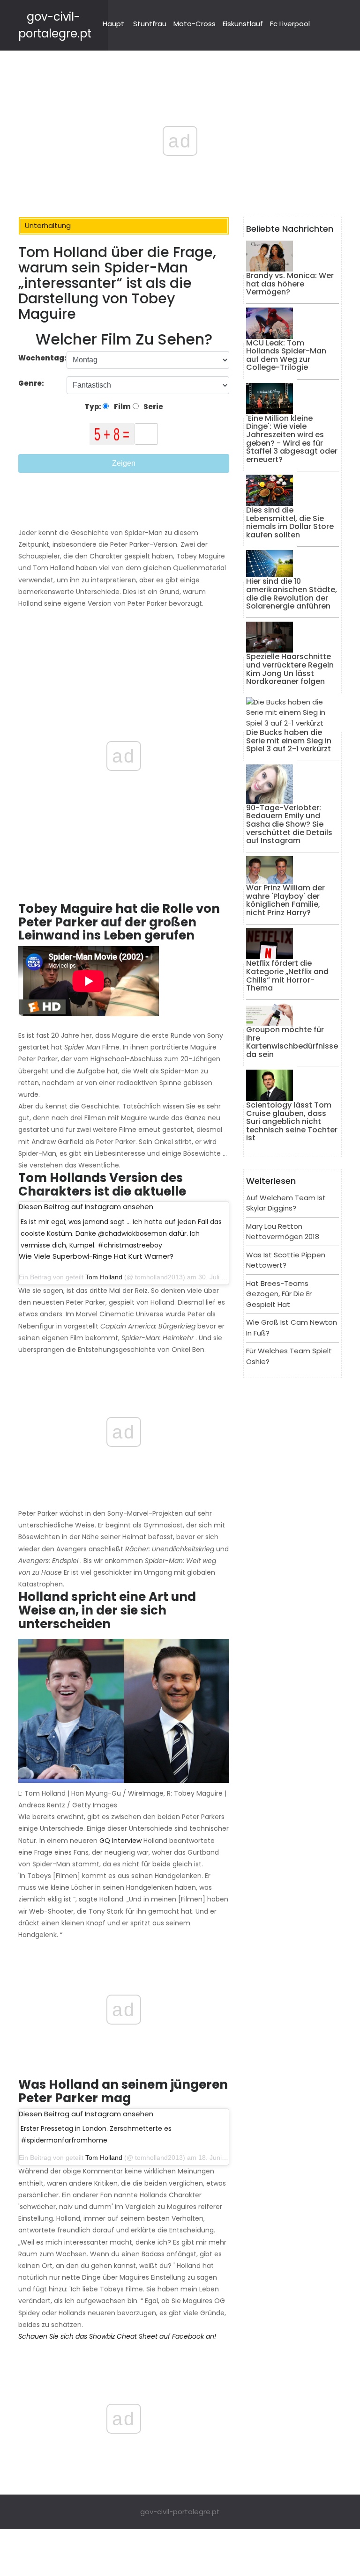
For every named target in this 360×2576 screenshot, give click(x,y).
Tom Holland (104, 1277)
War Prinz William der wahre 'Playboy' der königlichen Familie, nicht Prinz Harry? (285, 900)
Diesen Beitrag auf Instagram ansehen (86, 1207)
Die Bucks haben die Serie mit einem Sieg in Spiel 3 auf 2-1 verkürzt (289, 741)
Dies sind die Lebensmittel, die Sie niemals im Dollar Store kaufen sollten (290, 522)
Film (122, 407)
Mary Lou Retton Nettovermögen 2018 (283, 1232)
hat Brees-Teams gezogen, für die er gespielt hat (279, 1294)
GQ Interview (120, 1841)
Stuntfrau (150, 24)
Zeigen (124, 463)
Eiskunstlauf (243, 24)
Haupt (113, 24)
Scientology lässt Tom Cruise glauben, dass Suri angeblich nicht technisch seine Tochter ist (292, 1121)
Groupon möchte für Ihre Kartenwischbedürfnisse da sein (292, 1042)
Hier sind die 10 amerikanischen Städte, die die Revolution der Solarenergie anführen (292, 594)
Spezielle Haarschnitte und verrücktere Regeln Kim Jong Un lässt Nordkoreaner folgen (290, 669)
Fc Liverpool (290, 24)
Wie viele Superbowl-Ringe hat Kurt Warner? (96, 1256)
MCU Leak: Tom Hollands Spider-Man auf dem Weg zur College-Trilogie (286, 355)
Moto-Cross (195, 24)
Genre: (32, 383)
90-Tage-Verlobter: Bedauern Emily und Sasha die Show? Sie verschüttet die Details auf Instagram (289, 824)
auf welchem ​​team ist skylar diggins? (286, 1203)
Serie (153, 407)
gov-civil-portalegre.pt (180, 2512)
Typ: (94, 407)
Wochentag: (42, 358)
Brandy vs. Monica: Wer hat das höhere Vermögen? (290, 284)
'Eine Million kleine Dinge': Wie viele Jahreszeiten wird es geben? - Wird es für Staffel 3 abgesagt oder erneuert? (292, 439)
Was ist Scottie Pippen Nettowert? (286, 1260)
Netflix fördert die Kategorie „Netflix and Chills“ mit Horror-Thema (287, 976)
